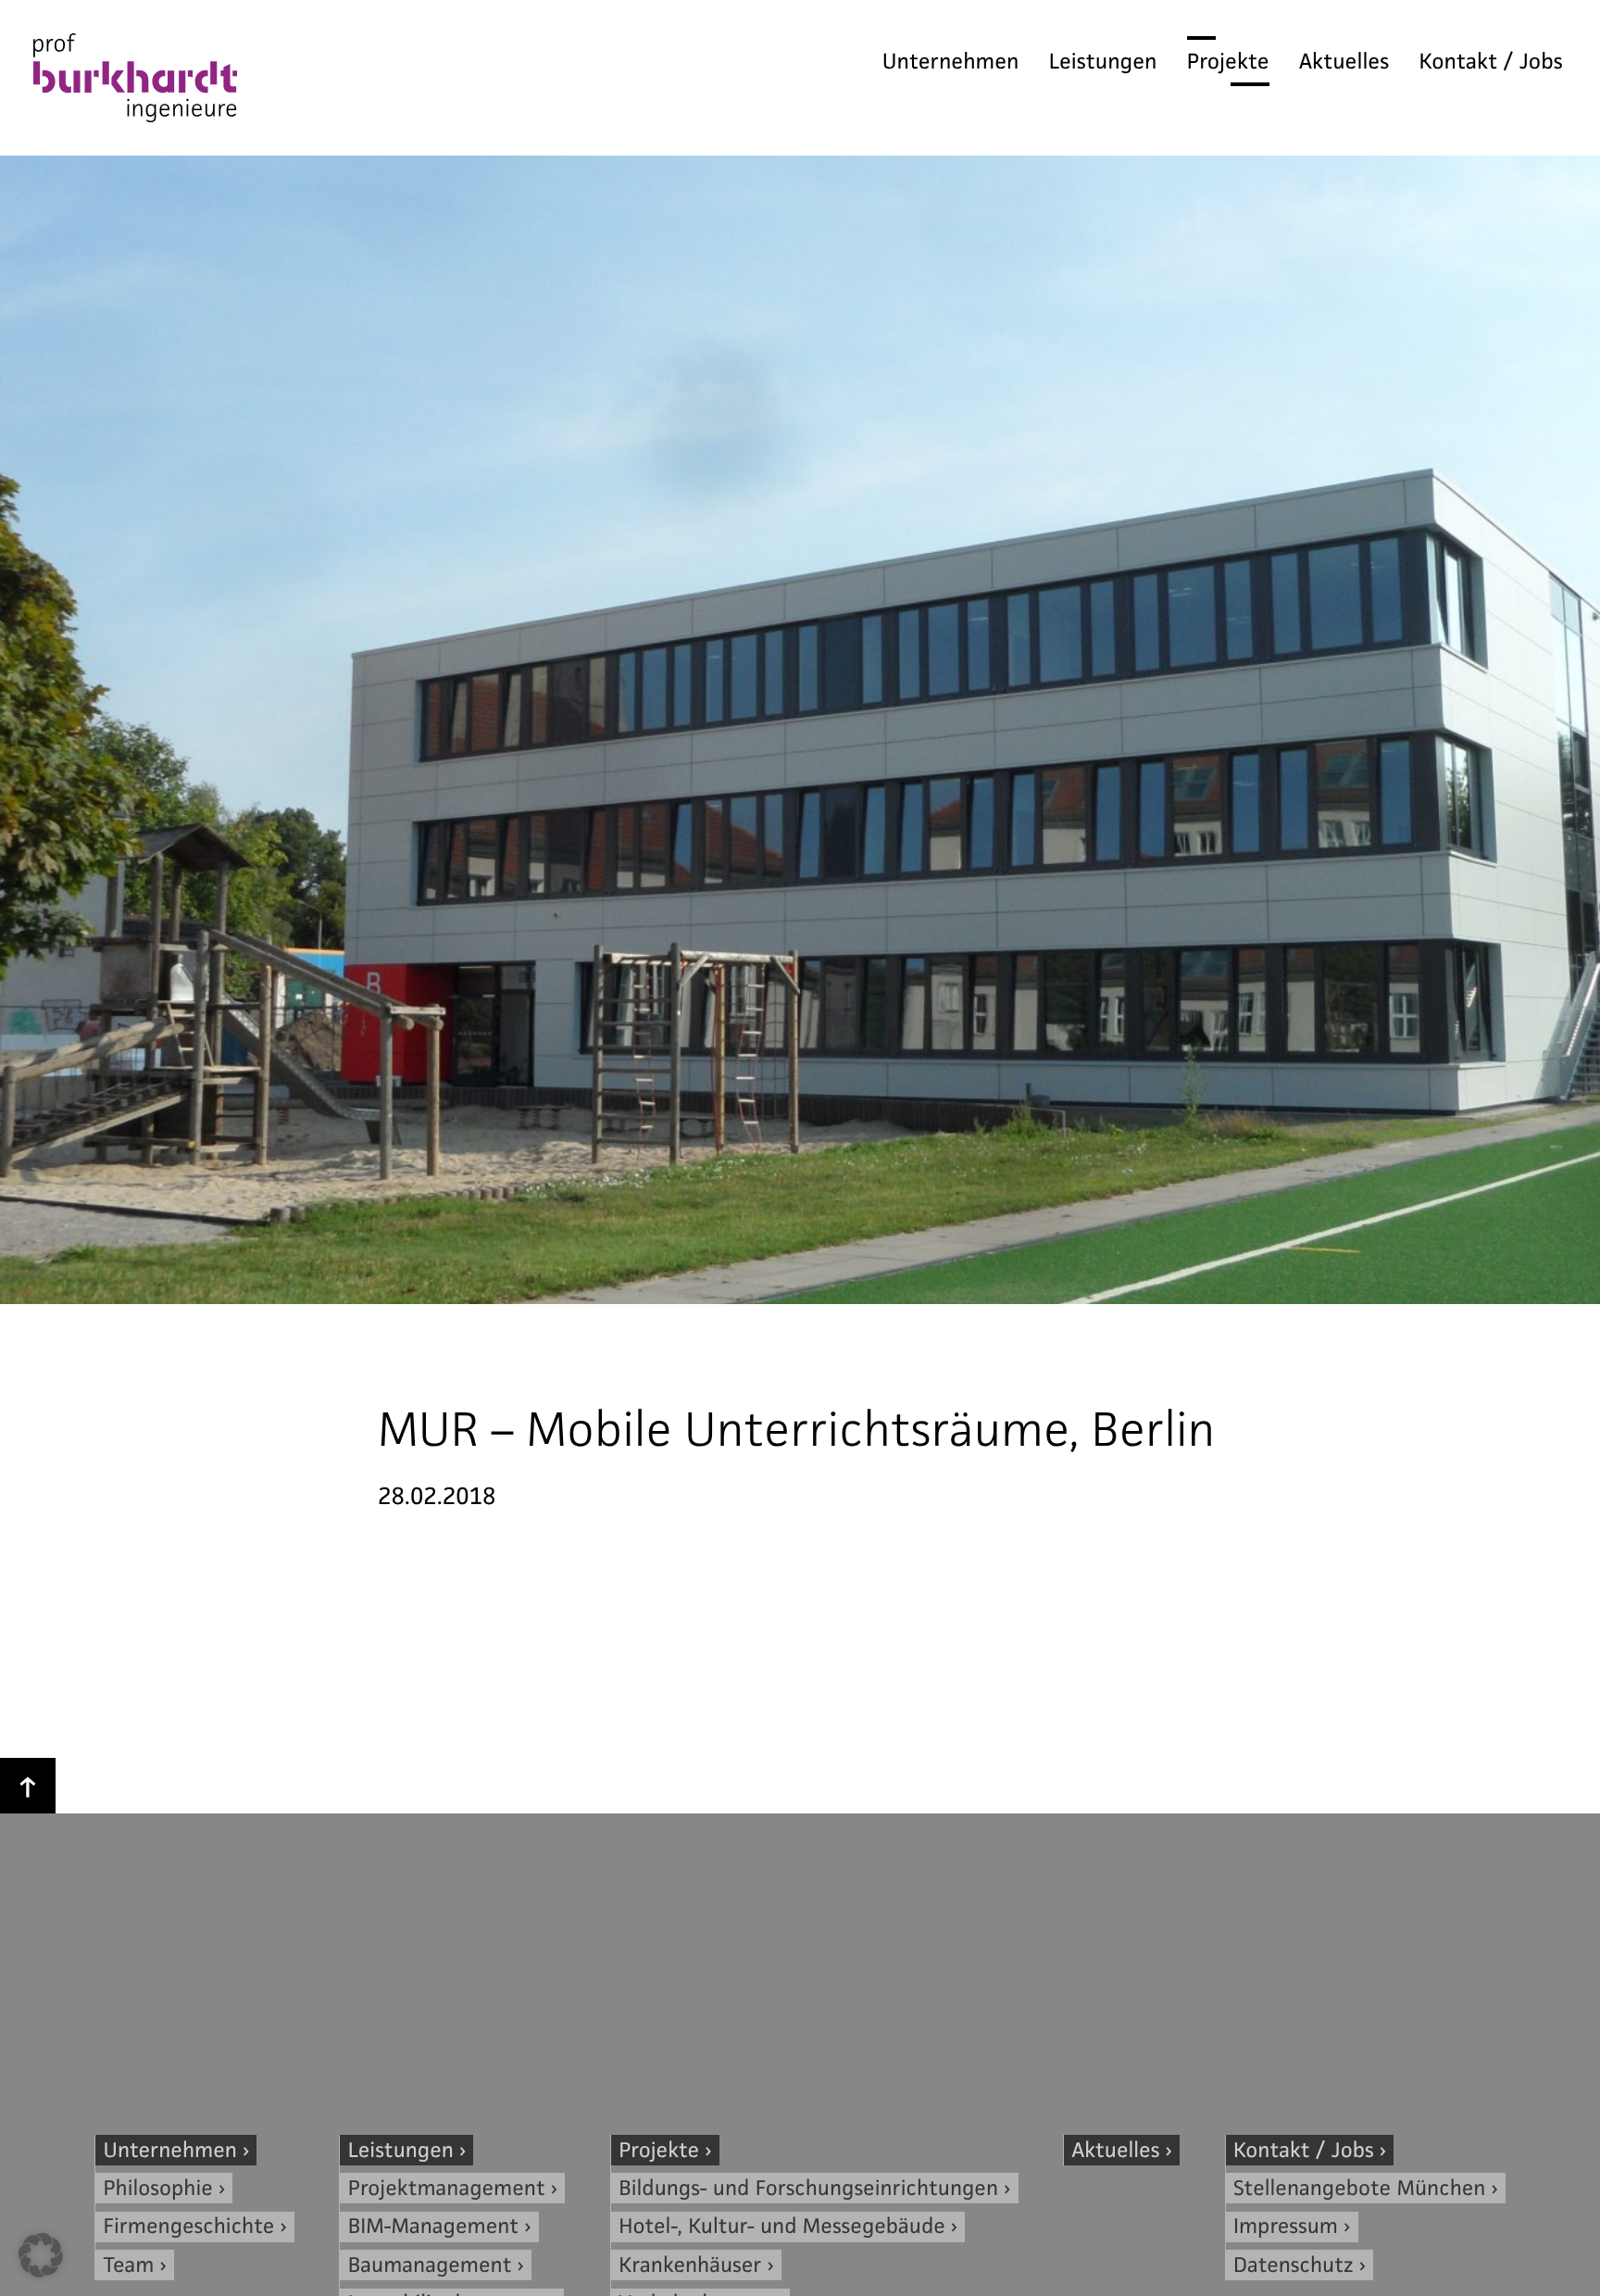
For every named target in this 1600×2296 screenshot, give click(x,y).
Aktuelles (1344, 61)
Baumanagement (430, 2265)
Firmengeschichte (189, 2226)
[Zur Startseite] (135, 82)
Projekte (1228, 61)
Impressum (1286, 2226)
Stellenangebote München (1359, 2188)
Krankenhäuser (690, 2265)
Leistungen (1103, 61)
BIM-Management (433, 2226)
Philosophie (158, 2188)
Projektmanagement (447, 2188)
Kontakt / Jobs (1491, 61)
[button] (41, 2255)
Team (129, 2265)
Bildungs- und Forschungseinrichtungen (808, 2188)
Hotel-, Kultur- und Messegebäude (782, 2226)
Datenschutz (1294, 2265)
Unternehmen (951, 61)
